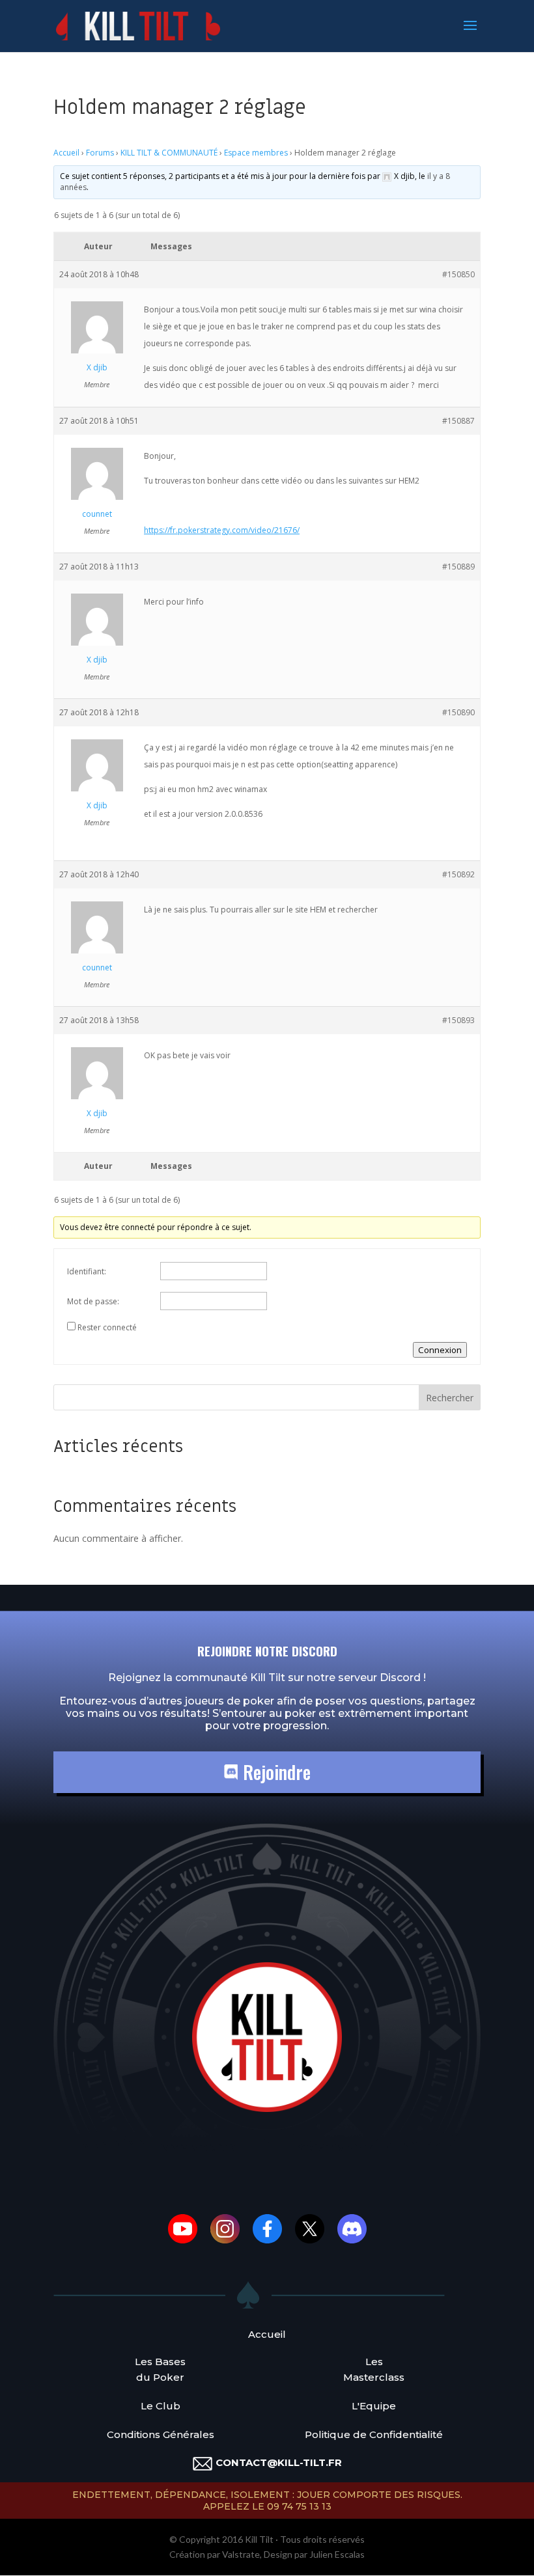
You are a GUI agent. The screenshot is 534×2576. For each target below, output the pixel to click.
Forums (100, 153)
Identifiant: (87, 1271)
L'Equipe (374, 2406)
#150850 (458, 274)
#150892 (458, 874)
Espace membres (256, 153)
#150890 (458, 712)
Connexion (440, 1350)
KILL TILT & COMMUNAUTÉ (169, 153)
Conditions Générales (161, 2434)
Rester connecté (107, 1327)
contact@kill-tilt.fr (279, 2462)
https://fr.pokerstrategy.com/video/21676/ (222, 530)
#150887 (458, 421)
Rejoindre (274, 1772)
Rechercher (450, 1398)
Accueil (66, 153)
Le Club (161, 2406)
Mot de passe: (93, 1301)
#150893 (458, 1020)
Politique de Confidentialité (374, 2434)
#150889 (458, 567)
